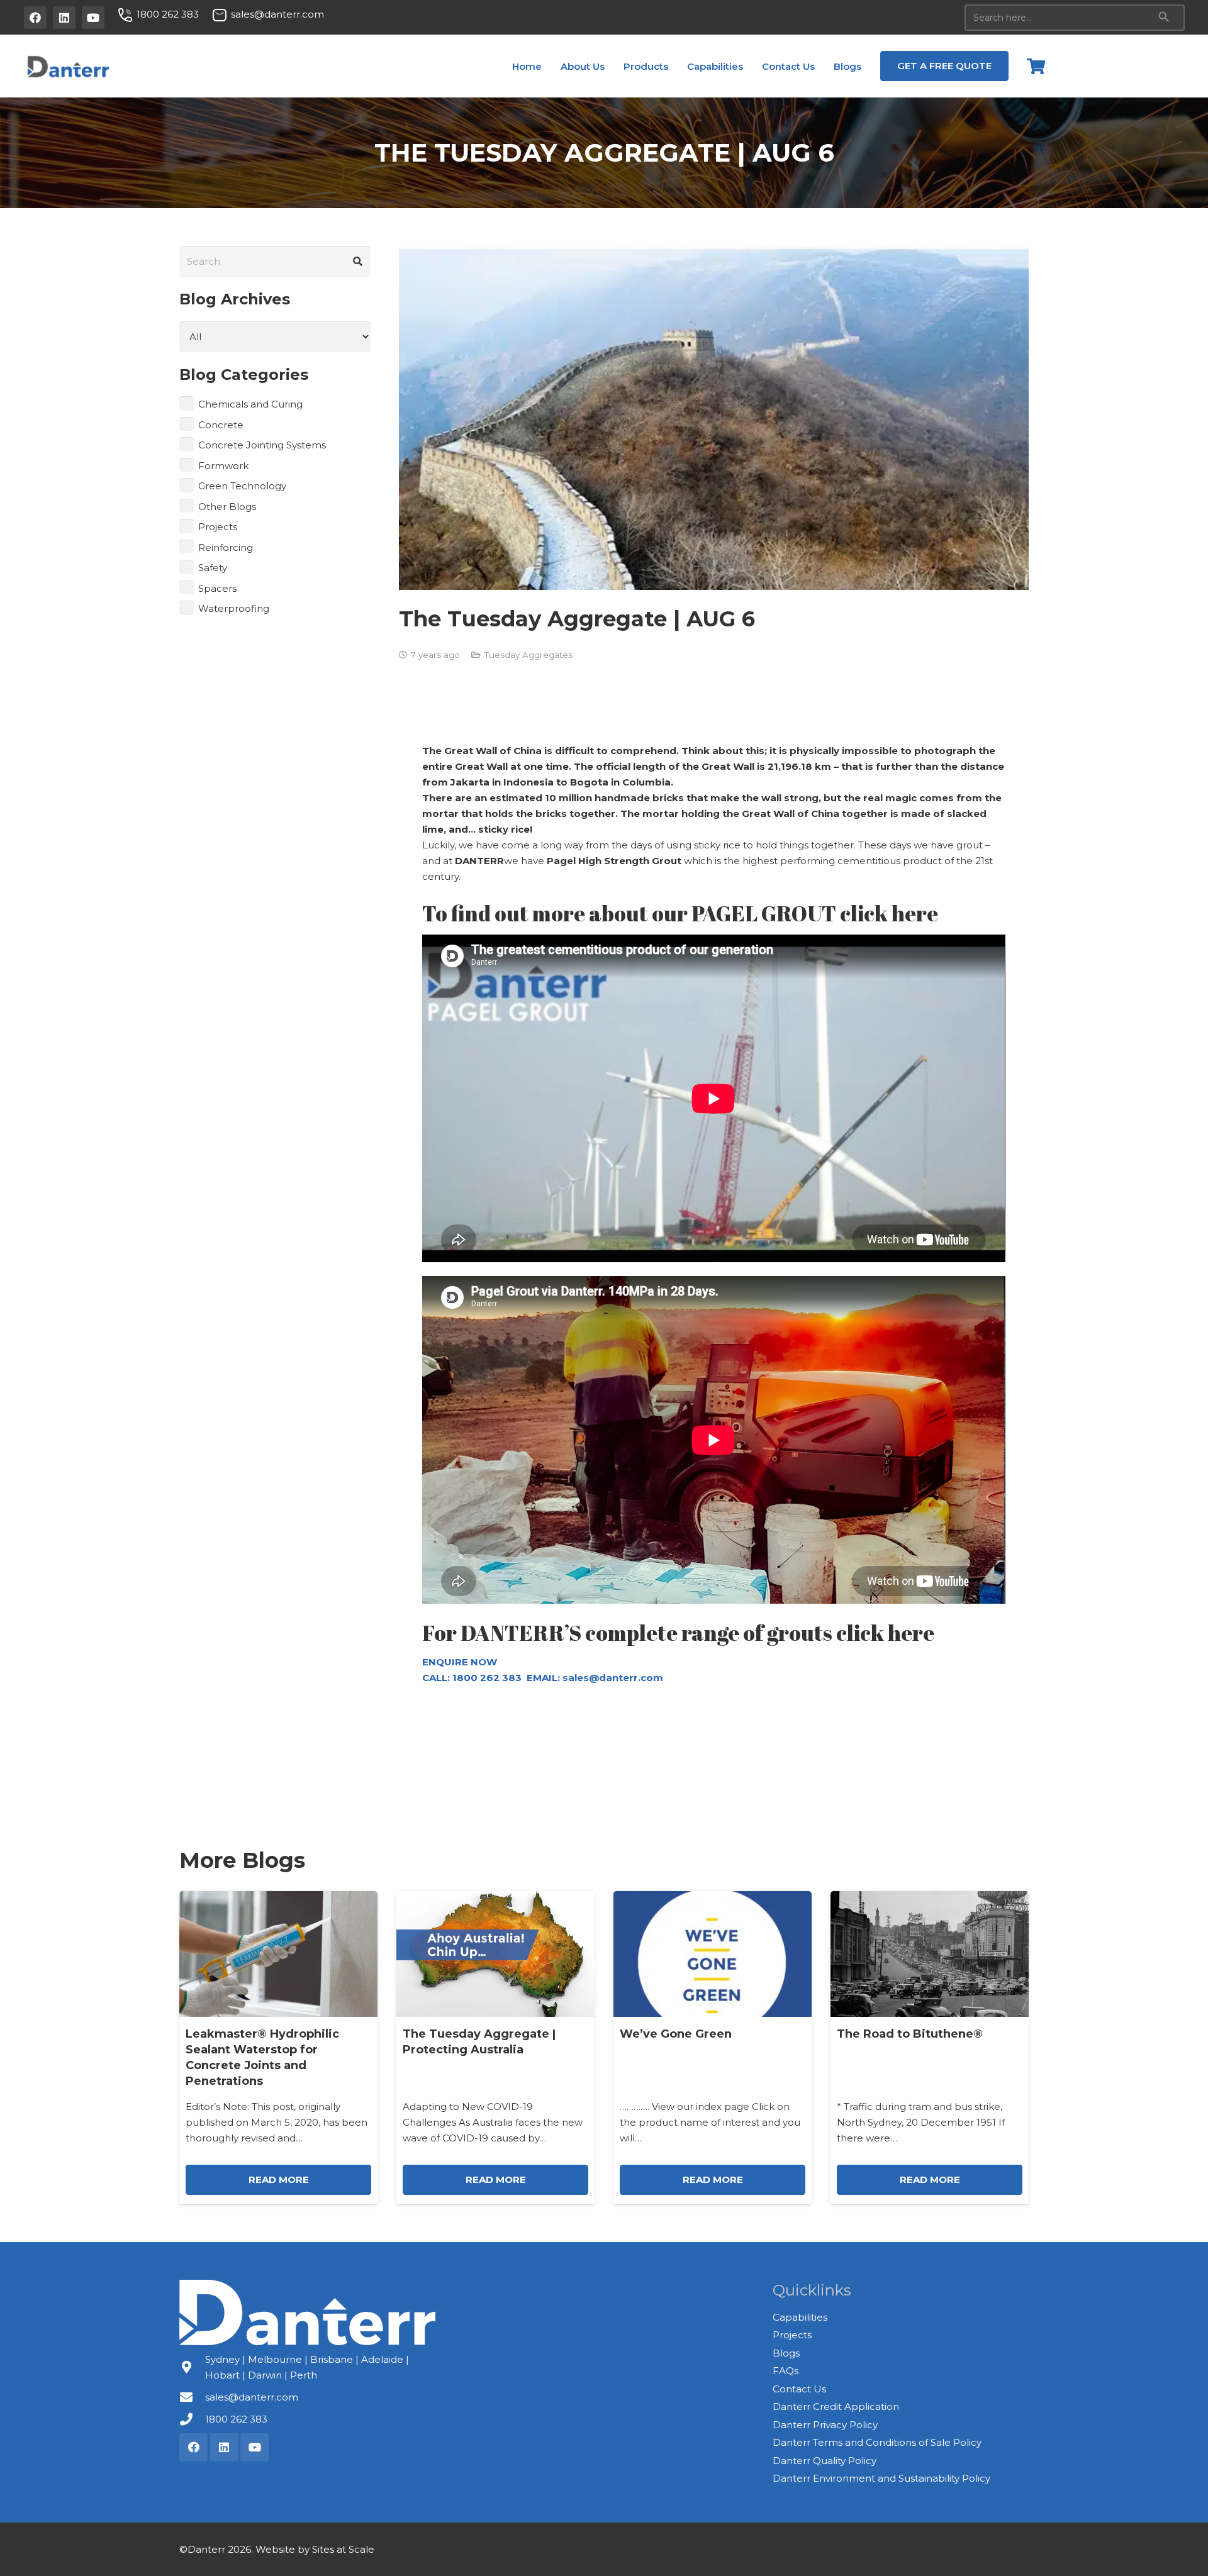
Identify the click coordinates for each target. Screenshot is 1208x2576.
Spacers (217, 588)
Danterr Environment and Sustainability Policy (881, 2478)
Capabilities (800, 2317)
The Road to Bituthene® (910, 2034)
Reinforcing (226, 547)
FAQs (786, 2371)
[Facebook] (35, 18)
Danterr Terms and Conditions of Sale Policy (877, 2442)
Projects (218, 527)
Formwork (223, 466)
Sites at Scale (343, 2549)
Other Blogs (227, 507)
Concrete (221, 425)
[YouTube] (93, 18)
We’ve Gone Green (676, 2034)
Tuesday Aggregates (528, 655)
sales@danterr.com (613, 1678)
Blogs (786, 2353)
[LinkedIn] (64, 18)
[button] (613, 66)
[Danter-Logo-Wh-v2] (307, 2312)
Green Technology (242, 486)
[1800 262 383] (192, 2419)
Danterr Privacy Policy (825, 2425)
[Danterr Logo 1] (68, 66)
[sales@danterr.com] (192, 2397)
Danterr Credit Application (836, 2407)
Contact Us (799, 2389)
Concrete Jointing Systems (262, 445)
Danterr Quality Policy (825, 2461)
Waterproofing (234, 608)
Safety (213, 568)
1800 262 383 (236, 2419)
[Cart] (1036, 66)
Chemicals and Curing (250, 404)
